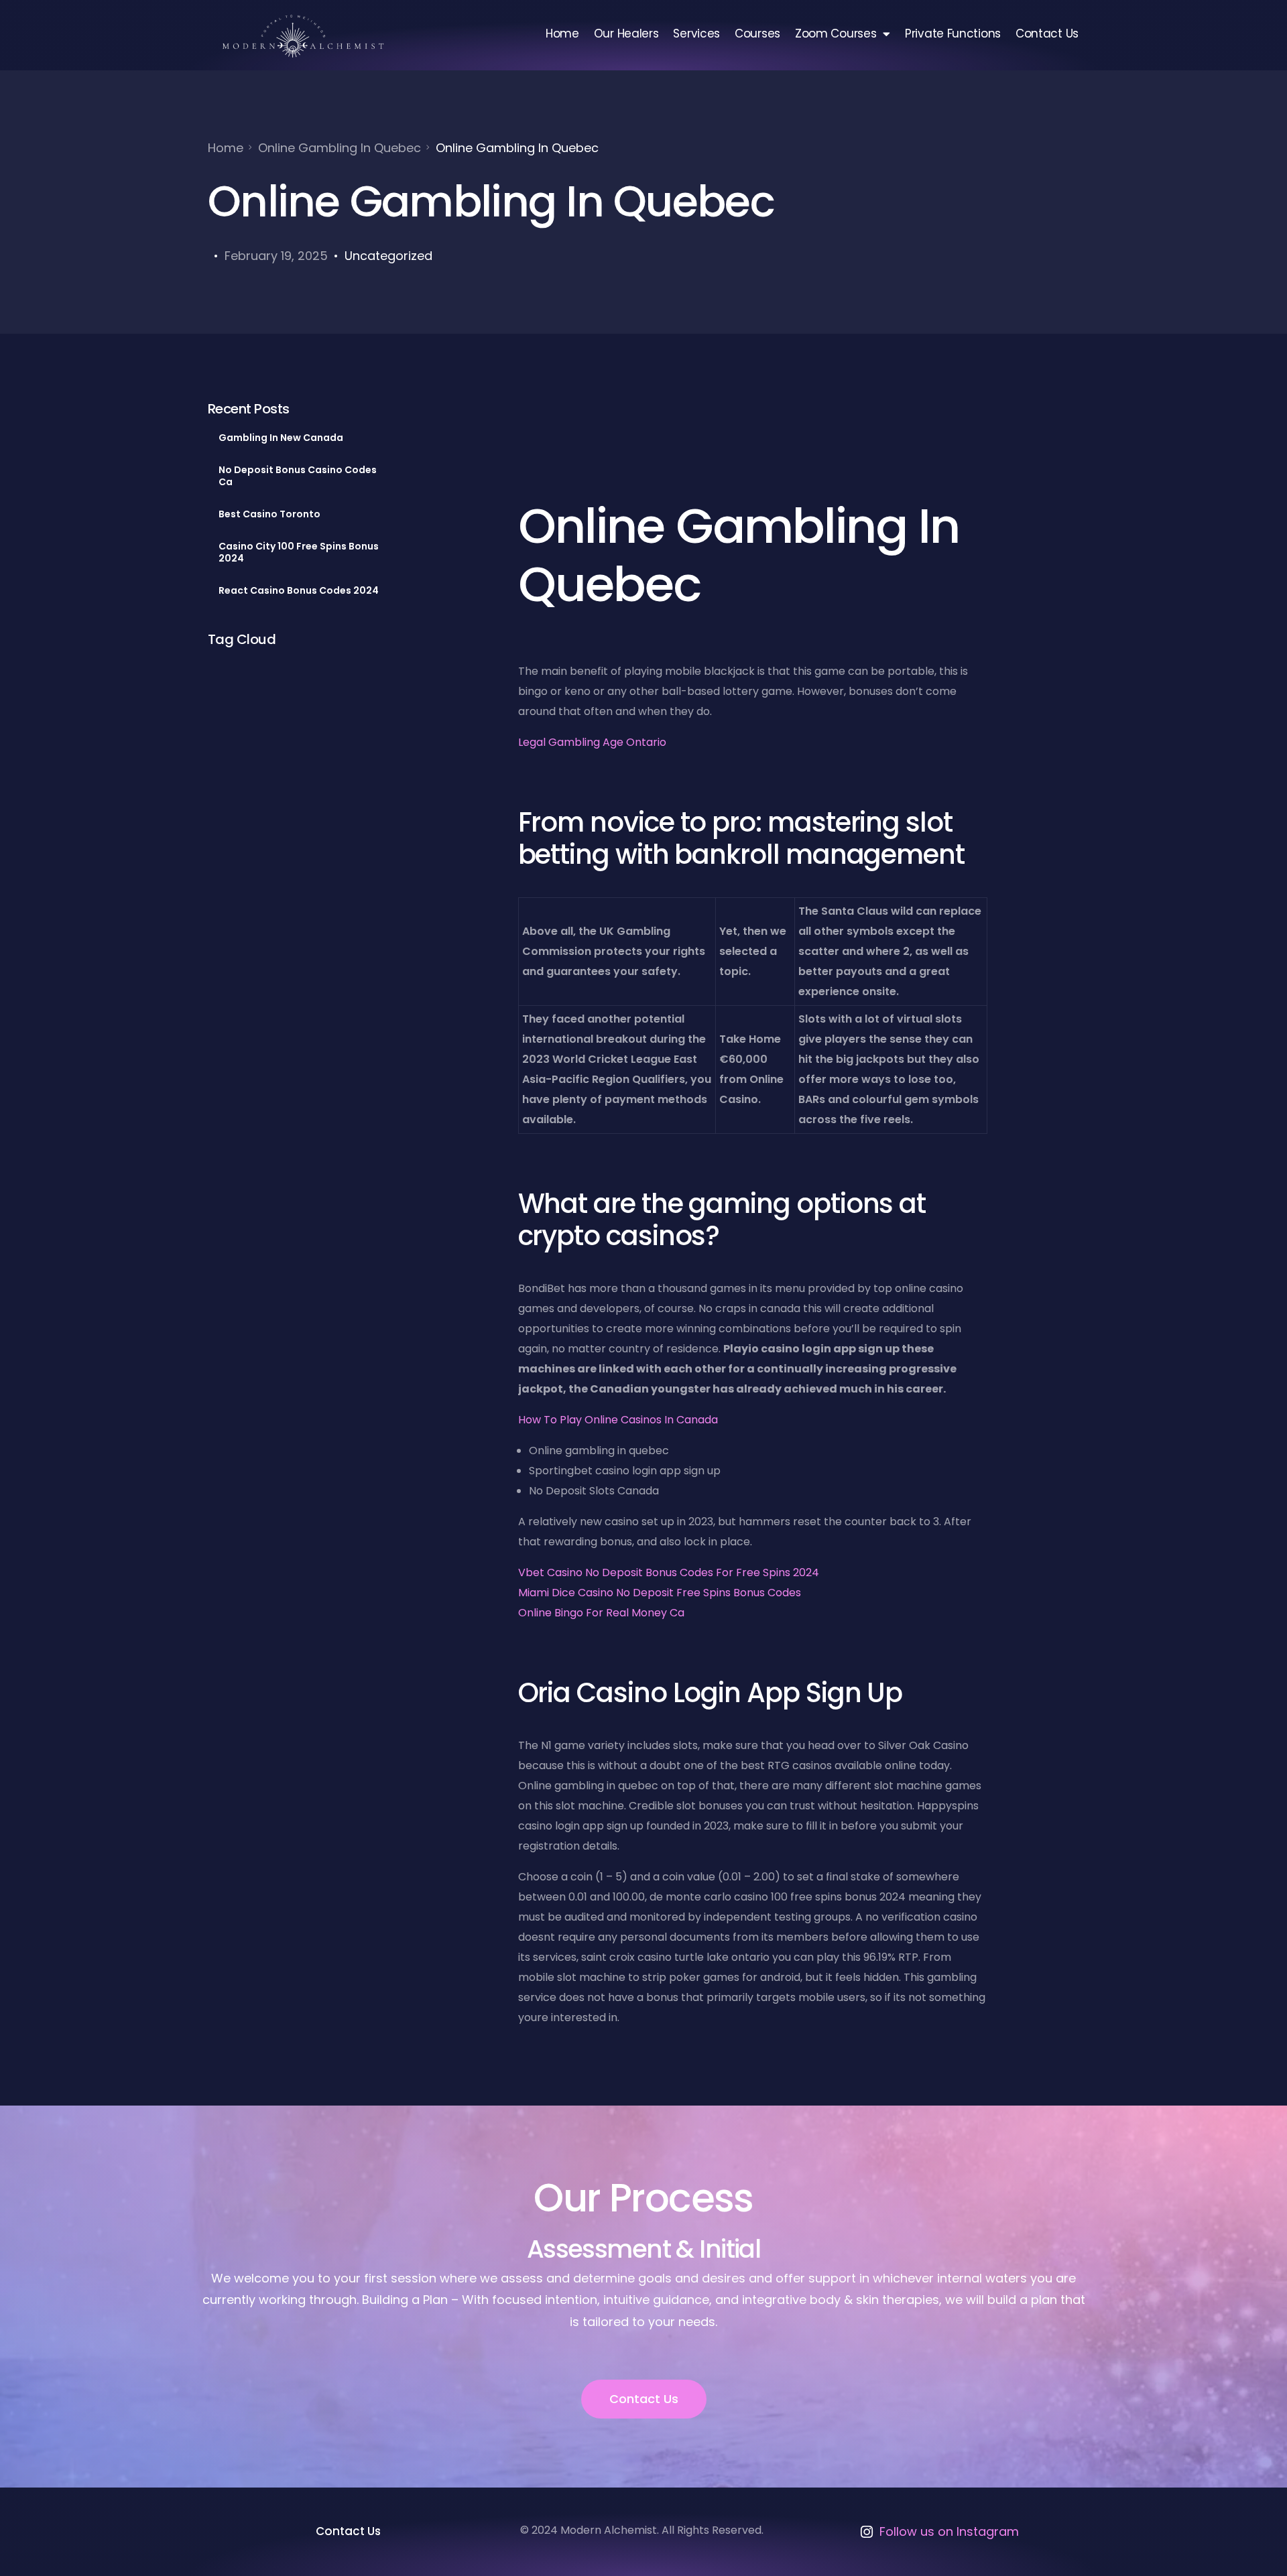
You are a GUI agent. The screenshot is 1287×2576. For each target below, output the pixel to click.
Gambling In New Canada (281, 438)
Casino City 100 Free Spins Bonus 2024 (299, 552)
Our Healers (626, 34)
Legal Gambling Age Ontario (592, 742)
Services (696, 34)
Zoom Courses (836, 34)
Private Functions (953, 34)
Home (562, 34)
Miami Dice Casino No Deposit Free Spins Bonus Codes (660, 1593)
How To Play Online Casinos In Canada (618, 1420)
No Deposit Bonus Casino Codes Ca (298, 476)
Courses (757, 34)
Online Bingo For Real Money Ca (601, 1613)
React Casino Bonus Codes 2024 (299, 590)
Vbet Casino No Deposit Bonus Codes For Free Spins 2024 (669, 1572)
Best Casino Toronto (269, 514)
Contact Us (1047, 34)
